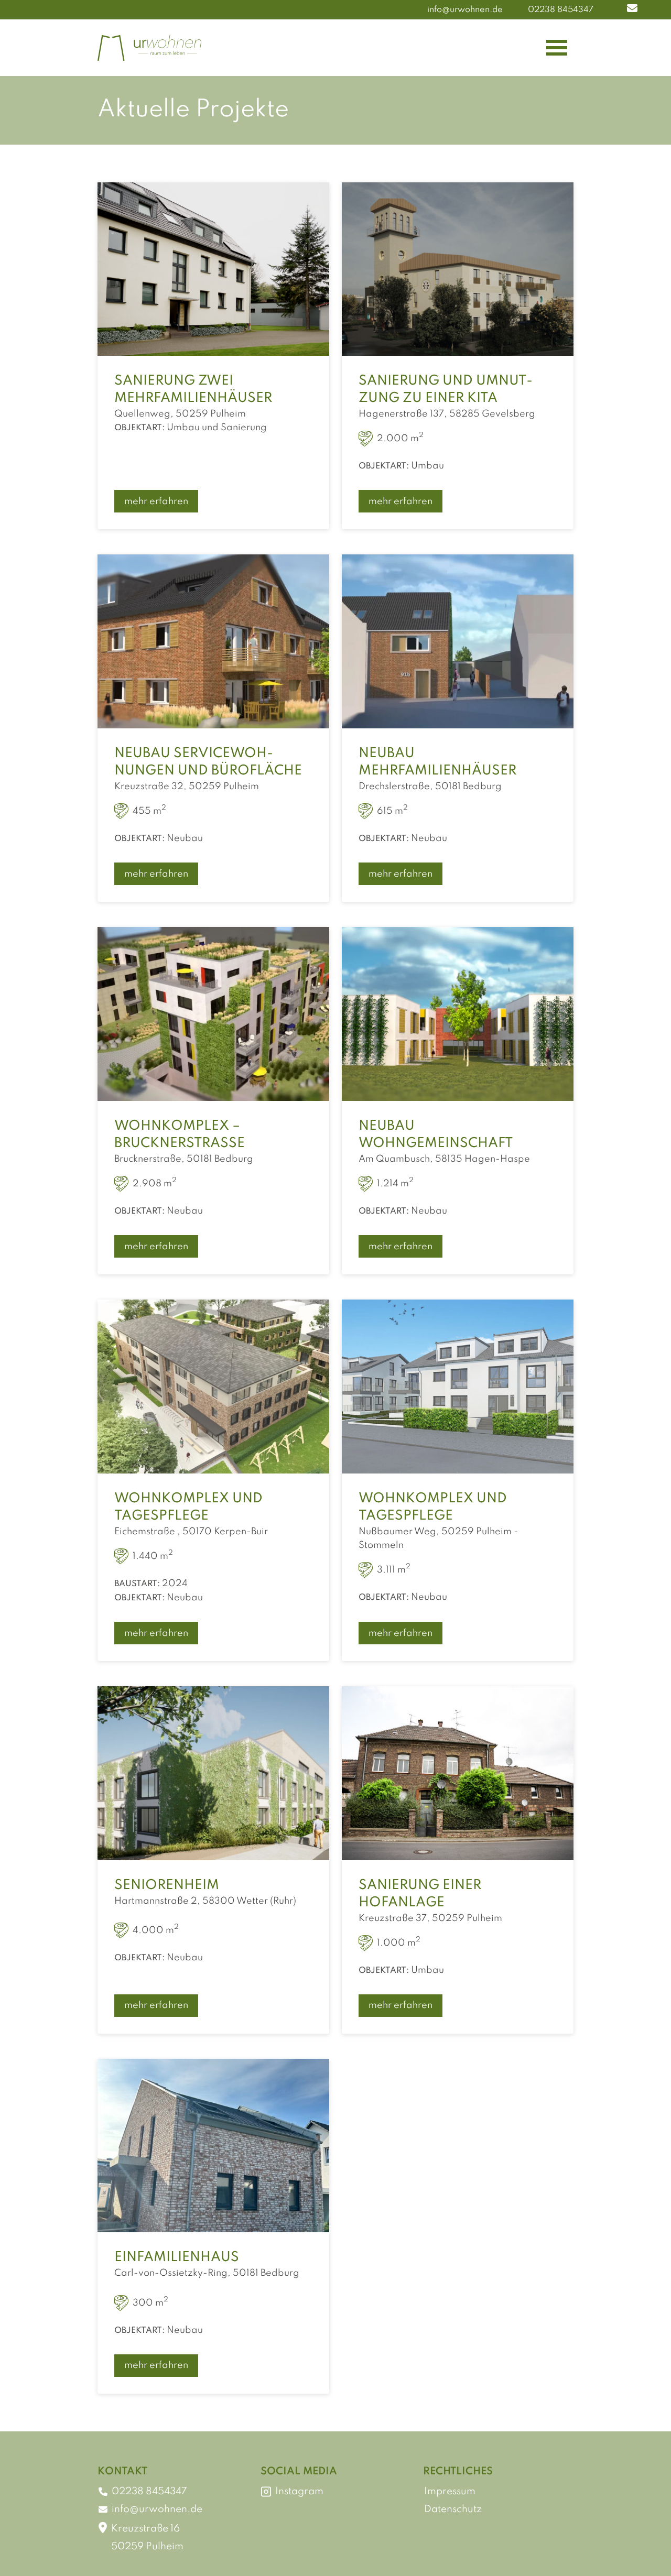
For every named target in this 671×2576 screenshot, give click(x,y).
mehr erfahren (156, 501)
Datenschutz (453, 2509)
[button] (632, 10)
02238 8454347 (561, 10)
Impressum (450, 2491)
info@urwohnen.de (465, 10)
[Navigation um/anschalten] (557, 48)
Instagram (299, 2491)
